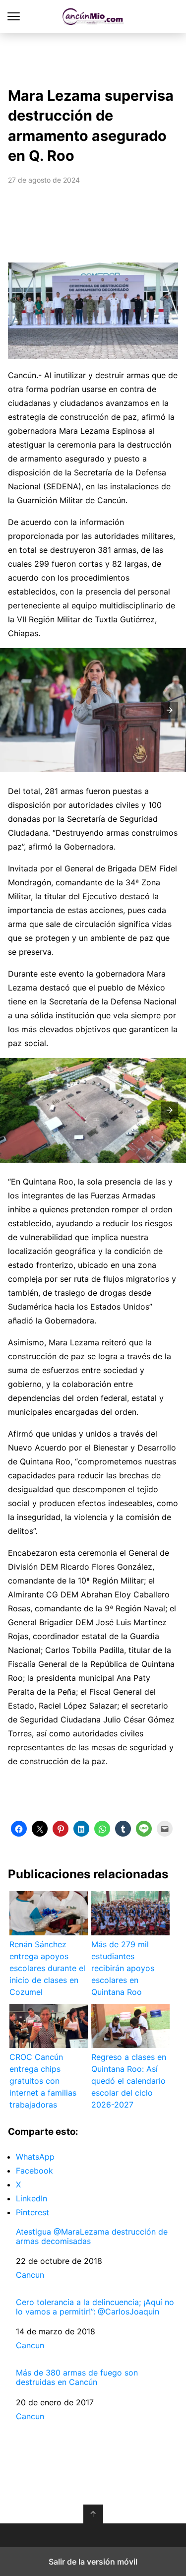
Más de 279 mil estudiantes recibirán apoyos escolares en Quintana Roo (123, 1968)
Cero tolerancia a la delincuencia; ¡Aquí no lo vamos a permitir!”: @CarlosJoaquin (95, 2307)
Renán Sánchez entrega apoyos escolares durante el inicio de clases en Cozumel (47, 1968)
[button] (170, 710)
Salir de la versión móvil (93, 2562)
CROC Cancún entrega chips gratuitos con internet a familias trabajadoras (43, 2081)
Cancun (30, 2275)
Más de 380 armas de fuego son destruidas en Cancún (77, 2378)
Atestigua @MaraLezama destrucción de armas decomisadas (92, 2237)
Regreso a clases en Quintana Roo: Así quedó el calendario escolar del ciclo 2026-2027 (129, 2081)
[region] (93, 58)
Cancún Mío (93, 17)
